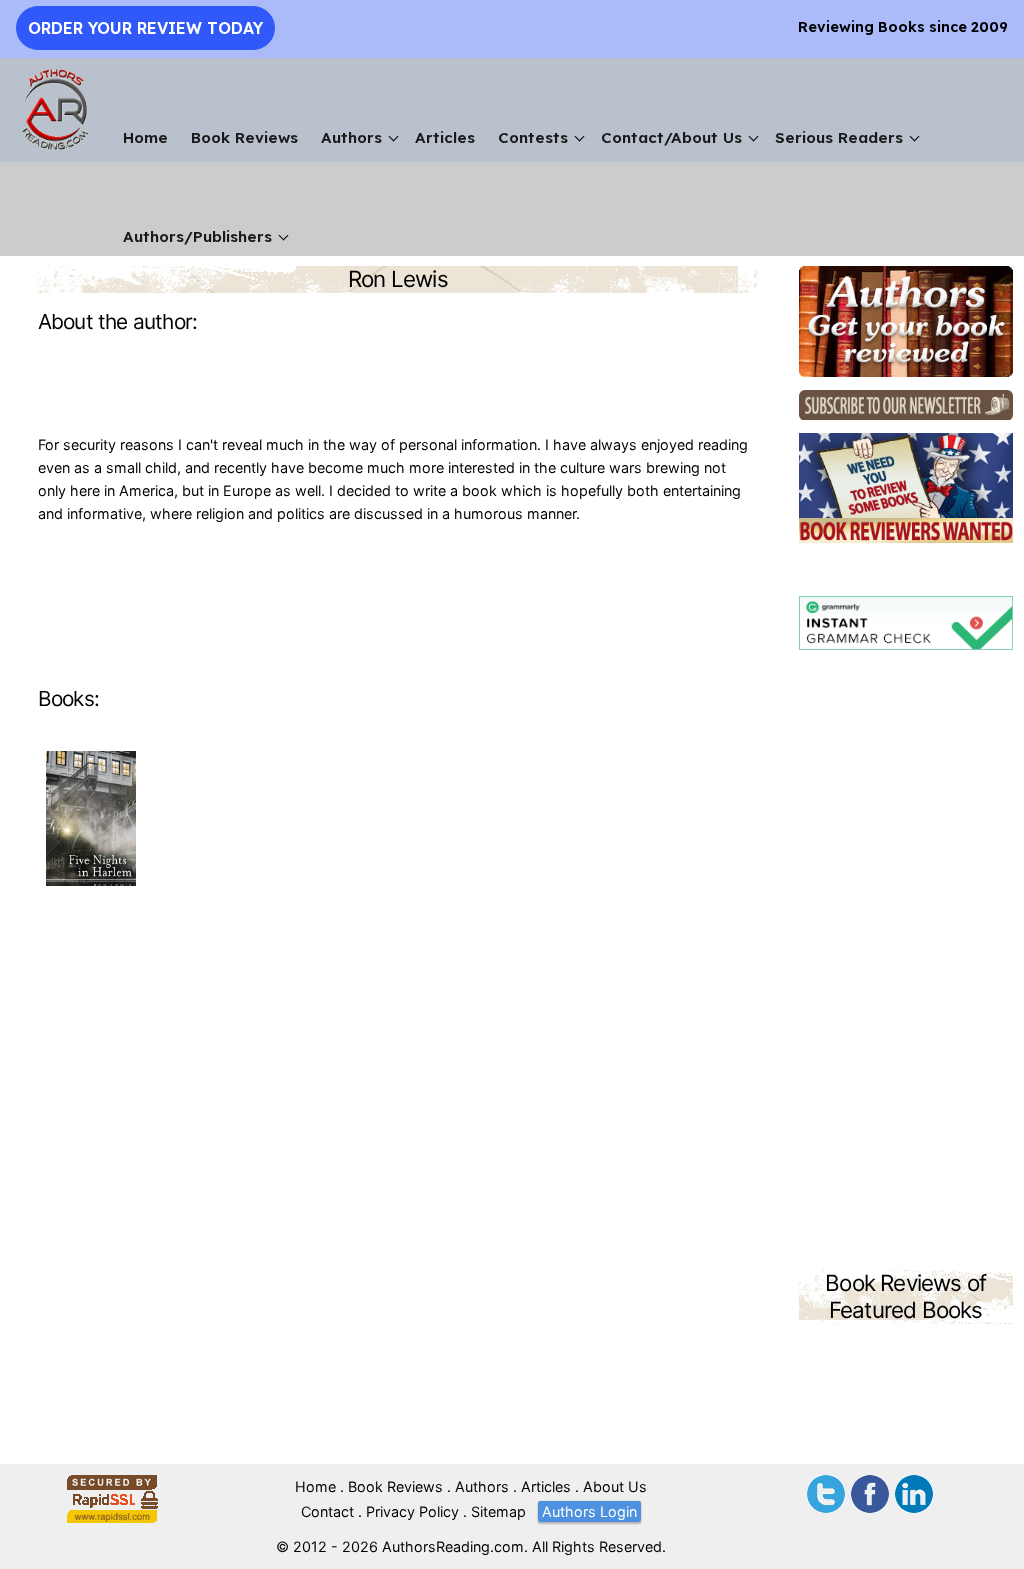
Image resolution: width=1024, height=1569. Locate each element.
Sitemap (498, 1511)
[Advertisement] (906, 963)
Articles (445, 137)
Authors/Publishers (197, 236)
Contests (533, 137)
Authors (351, 137)
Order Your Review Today (145, 28)
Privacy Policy (412, 1511)
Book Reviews (244, 137)
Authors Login (589, 1511)
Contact (327, 1511)
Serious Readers (839, 137)
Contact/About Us (671, 137)
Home (145, 137)
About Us (615, 1486)
